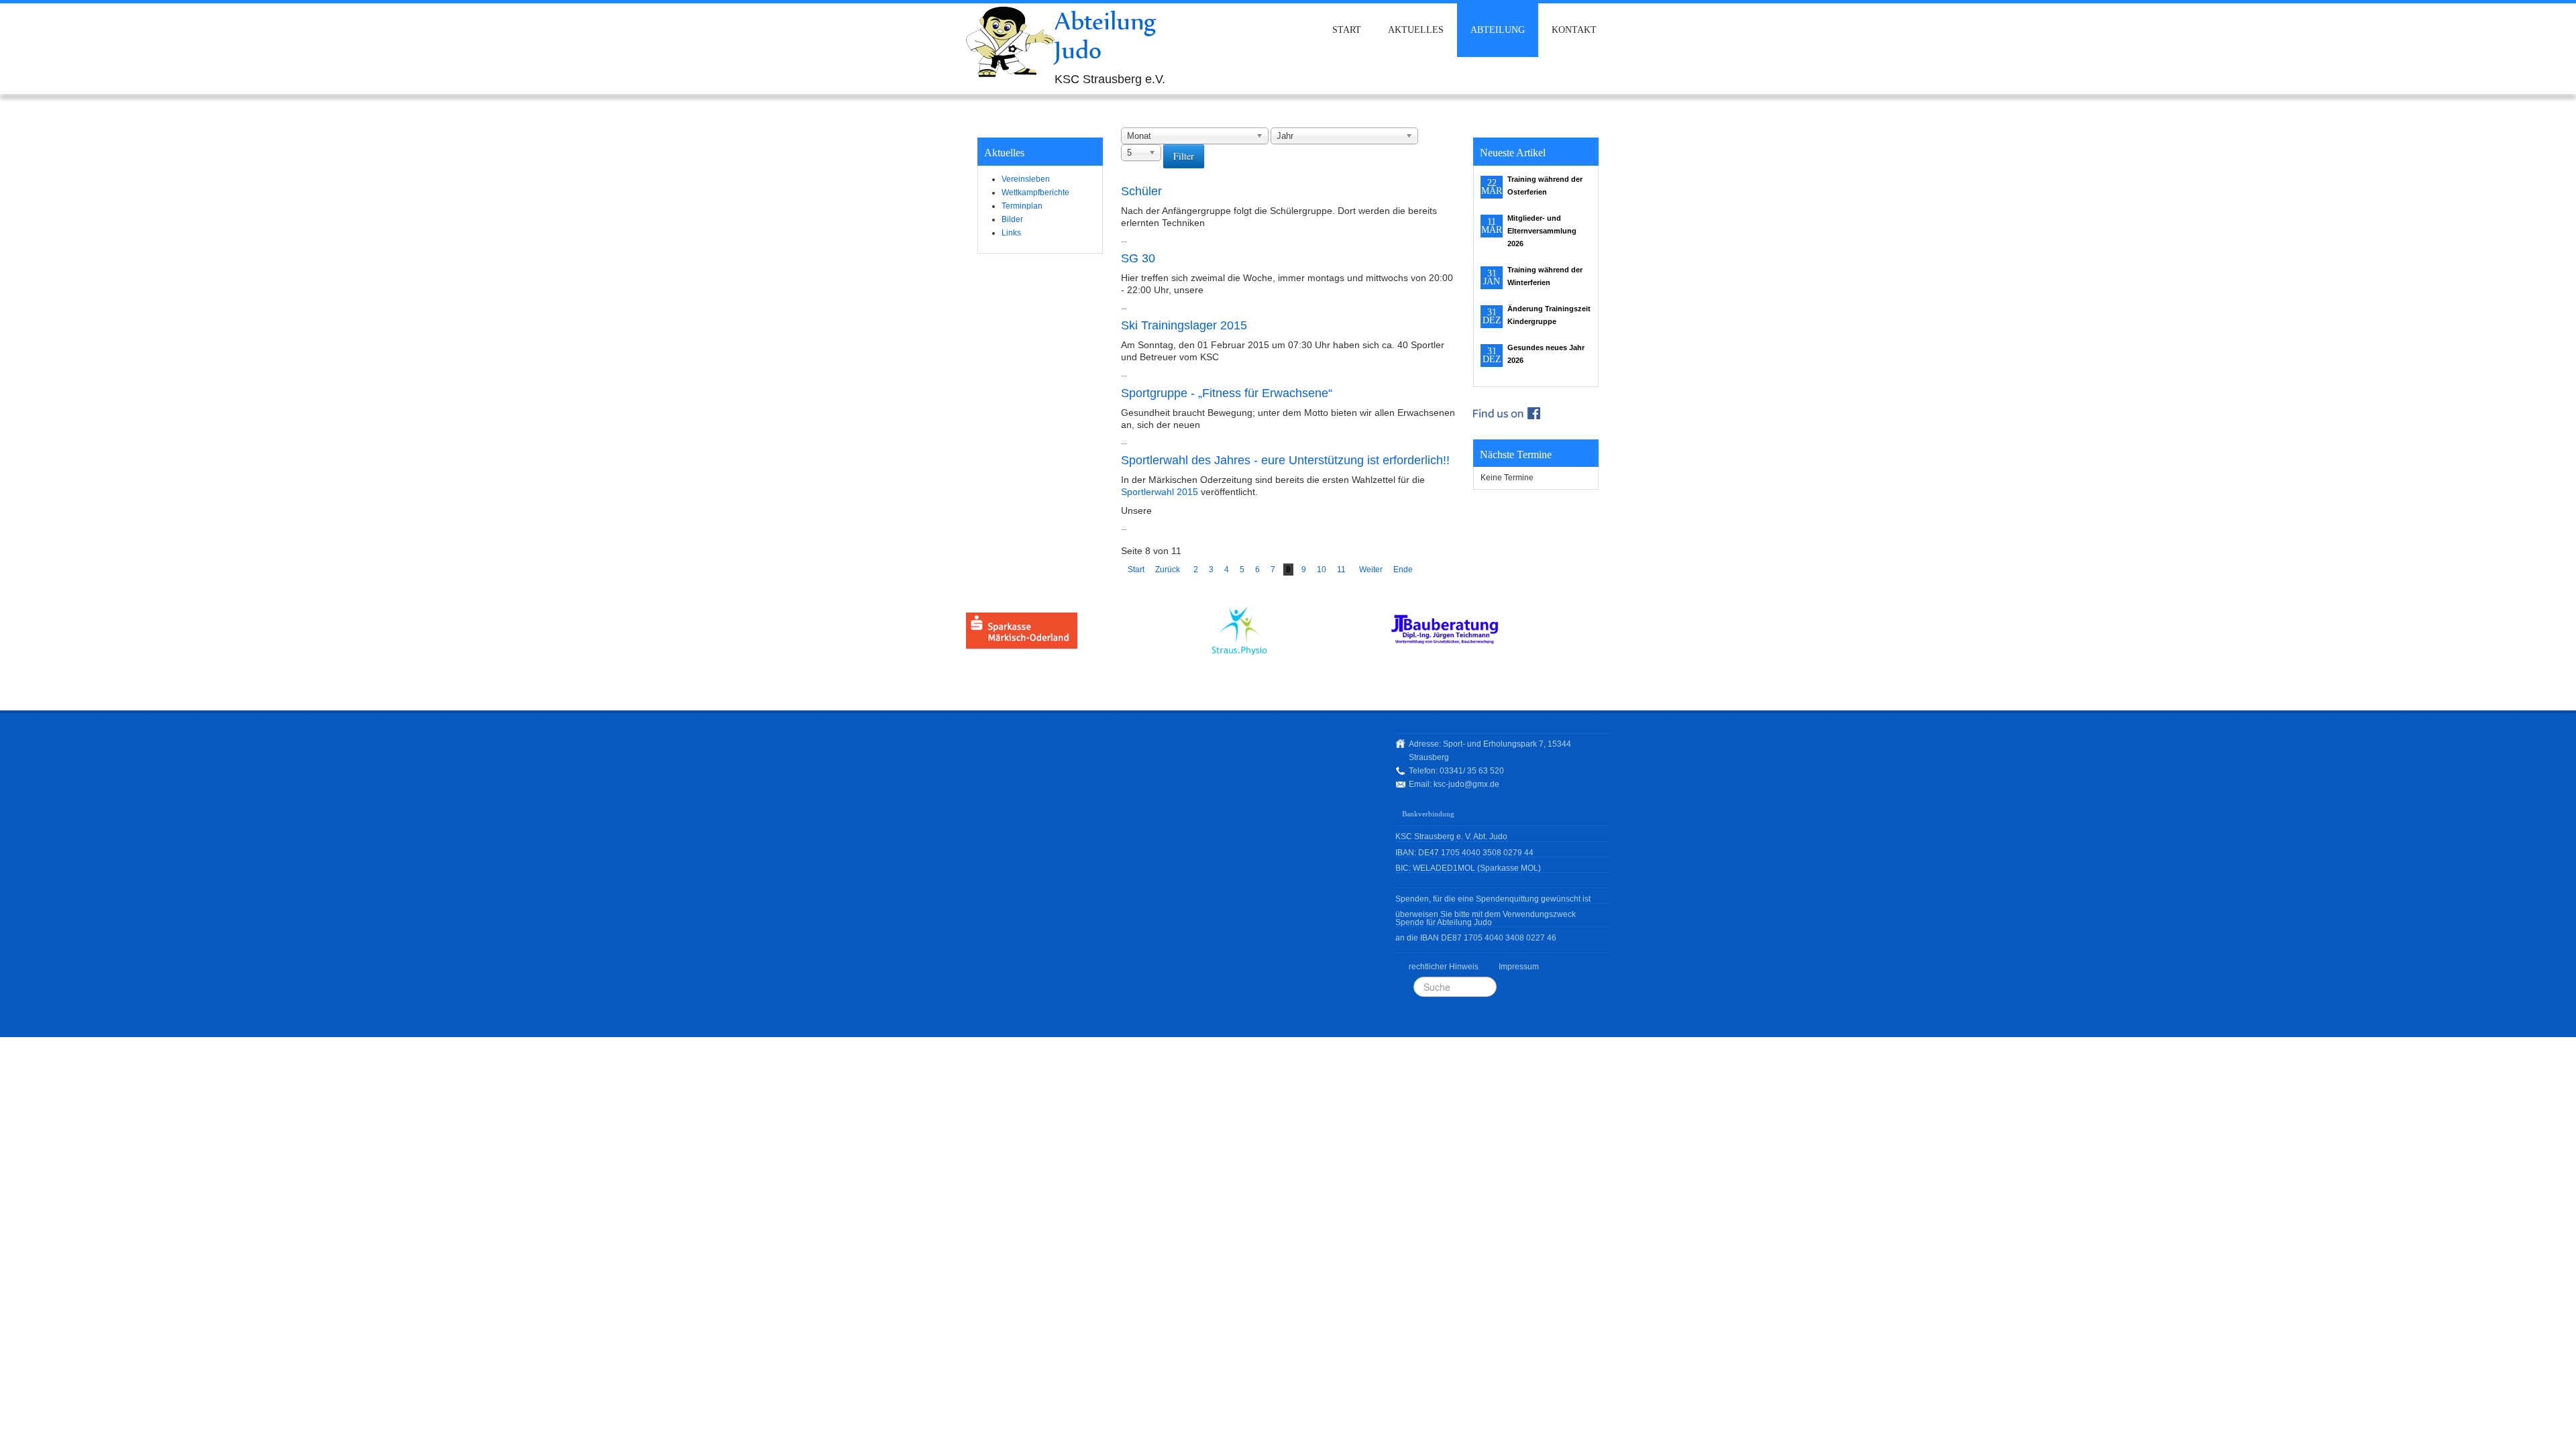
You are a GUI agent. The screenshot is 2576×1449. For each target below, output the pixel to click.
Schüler (1141, 191)
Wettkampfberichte (1035, 193)
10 (1322, 570)
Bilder (1012, 219)
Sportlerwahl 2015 (1160, 492)
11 (1341, 570)
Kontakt (1574, 30)
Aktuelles (1416, 30)
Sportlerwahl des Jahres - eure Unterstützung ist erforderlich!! (1285, 460)
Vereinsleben (1026, 179)
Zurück (1168, 570)
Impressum (1519, 967)
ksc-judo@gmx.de (1466, 784)
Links (1011, 233)
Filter (1184, 156)
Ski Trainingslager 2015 (1184, 325)
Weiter (1371, 570)
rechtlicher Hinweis (1444, 967)
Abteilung (1498, 30)
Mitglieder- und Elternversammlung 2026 (1542, 231)
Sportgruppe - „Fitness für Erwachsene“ (1227, 393)
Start (1347, 30)
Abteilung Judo (1106, 35)
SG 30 (1138, 258)
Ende (1403, 570)
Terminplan (1022, 206)
